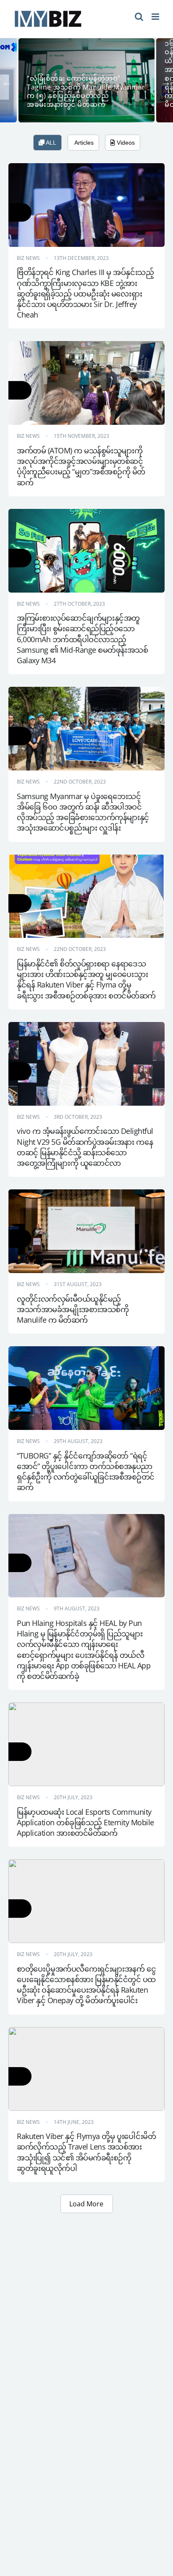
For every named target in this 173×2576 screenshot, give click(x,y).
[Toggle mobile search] (139, 17)
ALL (50, 143)
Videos (125, 143)
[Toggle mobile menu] (156, 17)
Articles (83, 143)
